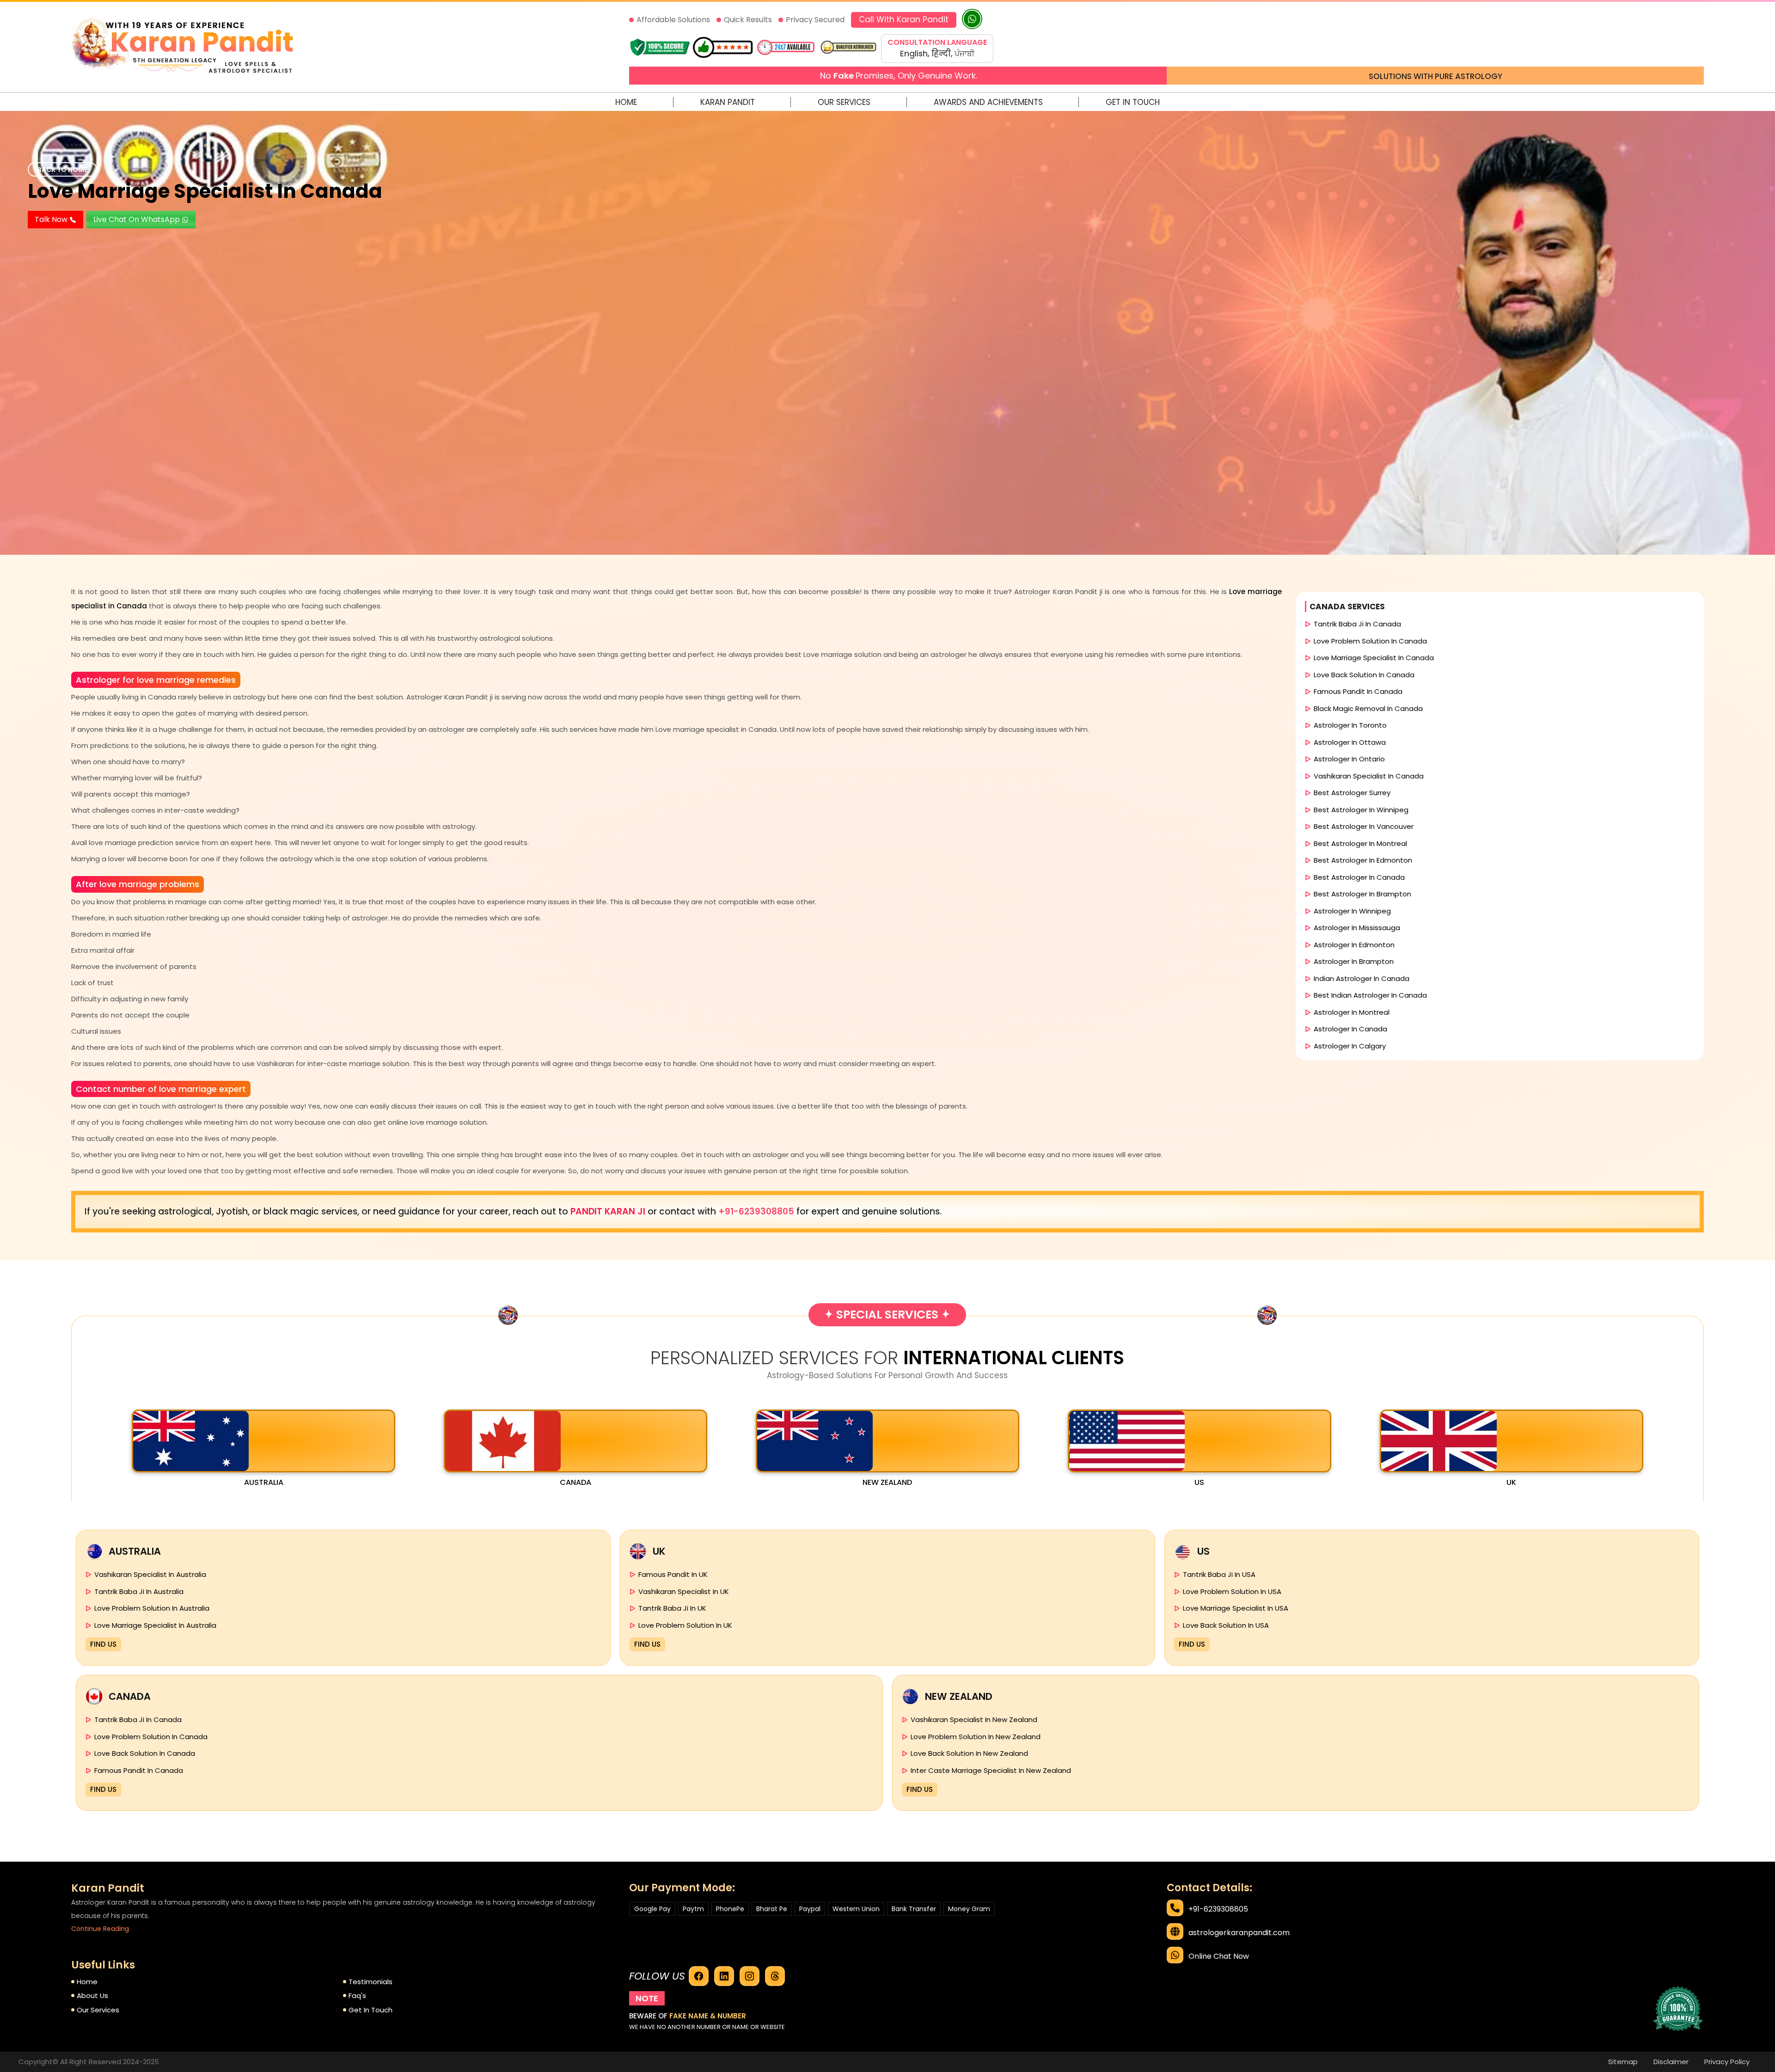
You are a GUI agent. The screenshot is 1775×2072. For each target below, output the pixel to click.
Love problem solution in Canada (1370, 641)
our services (98, 2010)
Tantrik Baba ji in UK (672, 1608)
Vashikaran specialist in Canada (1369, 776)
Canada (575, 1482)
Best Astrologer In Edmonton (1363, 860)
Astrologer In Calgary (1350, 1046)
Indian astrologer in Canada (1362, 978)
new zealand (887, 1482)
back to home (62, 170)
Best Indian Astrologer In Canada (1370, 995)
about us (92, 1995)
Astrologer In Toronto (1350, 725)
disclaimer (1671, 2062)
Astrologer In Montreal (1352, 1012)
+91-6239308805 (757, 1211)
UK (1511, 1482)
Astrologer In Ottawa (1350, 742)
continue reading (100, 1929)
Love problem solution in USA (1232, 1591)
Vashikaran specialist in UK (684, 1591)
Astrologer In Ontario (1349, 759)
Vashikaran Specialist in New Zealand (974, 1720)
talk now (52, 219)
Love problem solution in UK (685, 1625)
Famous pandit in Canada (1358, 691)
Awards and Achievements (988, 102)
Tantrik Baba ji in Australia (139, 1591)
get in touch (370, 2010)
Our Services (844, 102)
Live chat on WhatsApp (138, 219)
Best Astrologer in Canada (1359, 877)
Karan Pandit (728, 102)
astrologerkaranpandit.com (1239, 1933)
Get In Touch (1133, 102)
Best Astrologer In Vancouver (1364, 826)
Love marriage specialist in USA (1236, 1608)
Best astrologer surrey (1352, 793)
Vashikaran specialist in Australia (150, 1574)
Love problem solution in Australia (152, 1608)
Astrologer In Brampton (1354, 961)
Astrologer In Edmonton (1354, 945)
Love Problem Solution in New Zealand (976, 1737)
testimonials (370, 1982)
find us (103, 1644)
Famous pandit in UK (673, 1574)
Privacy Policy (1727, 2062)
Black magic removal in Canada (1368, 708)
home (87, 1982)
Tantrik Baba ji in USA (1219, 1574)
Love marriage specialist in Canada (205, 191)
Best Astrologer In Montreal (1360, 843)
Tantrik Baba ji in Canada (1357, 624)
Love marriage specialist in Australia (155, 1625)
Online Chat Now (1219, 1956)
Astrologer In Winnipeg (1352, 911)
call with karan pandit (904, 19)
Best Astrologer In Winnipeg (1361, 810)
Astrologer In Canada (1350, 1029)
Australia (264, 1482)
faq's (357, 1995)
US (1199, 1482)
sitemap (1623, 2062)
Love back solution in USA (1226, 1625)
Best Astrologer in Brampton (1362, 894)
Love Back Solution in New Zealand (969, 1753)
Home (626, 102)
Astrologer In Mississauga (1357, 928)
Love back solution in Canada (1364, 675)
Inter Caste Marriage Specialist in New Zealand (991, 1770)
